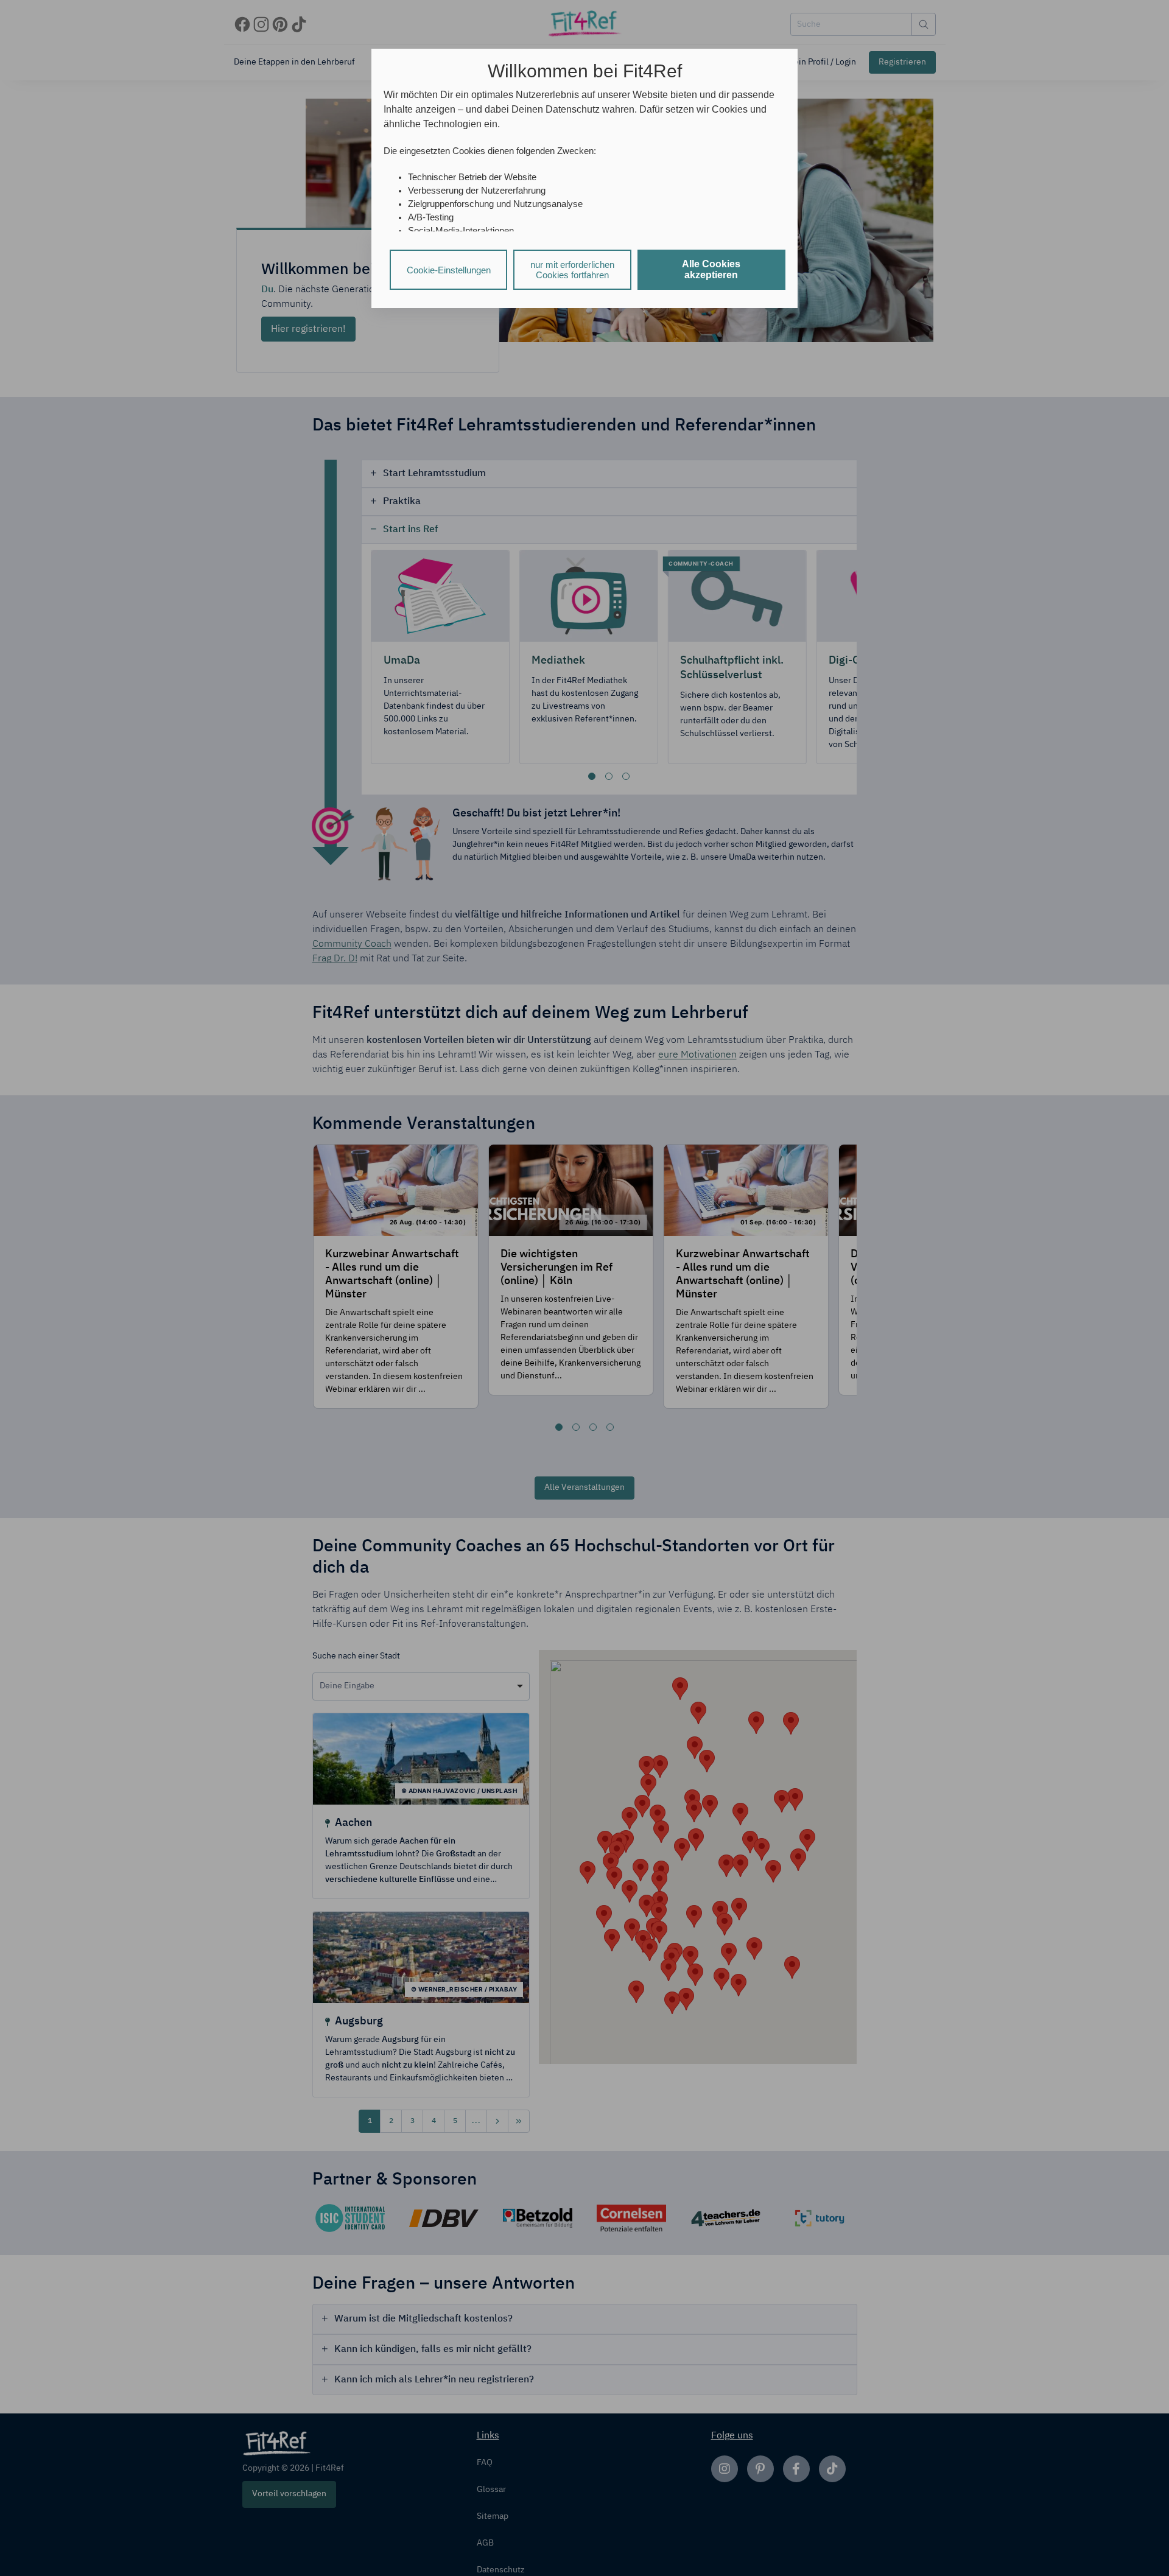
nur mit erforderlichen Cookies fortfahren (572, 270)
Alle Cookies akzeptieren (711, 269)
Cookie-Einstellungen (449, 270)
